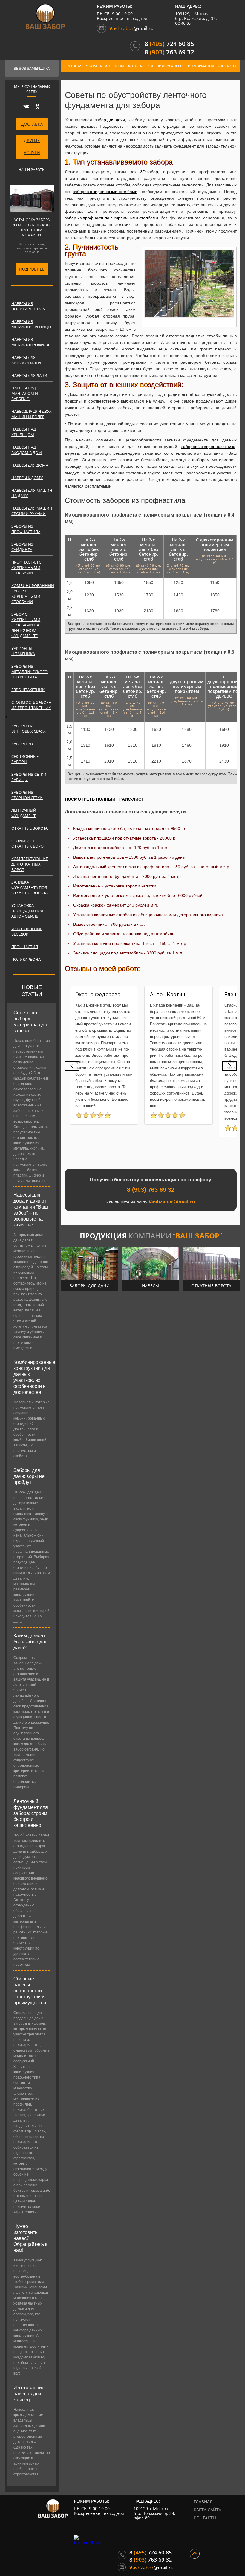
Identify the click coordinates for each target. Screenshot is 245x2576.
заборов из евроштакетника (208, 447)
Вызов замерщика (32, 68)
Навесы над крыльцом (24, 432)
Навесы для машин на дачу (32, 493)
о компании (98, 66)
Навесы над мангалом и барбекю (25, 393)
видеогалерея (170, 66)
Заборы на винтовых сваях (29, 728)
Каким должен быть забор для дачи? (30, 1642)
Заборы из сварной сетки (27, 795)
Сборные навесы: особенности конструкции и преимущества (30, 1991)
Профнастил (25, 947)
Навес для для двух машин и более (32, 414)
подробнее (32, 269)
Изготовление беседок (27, 931)
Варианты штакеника (23, 651)
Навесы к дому (27, 478)
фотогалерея (140, 66)
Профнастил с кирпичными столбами (26, 567)
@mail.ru (131, 28)
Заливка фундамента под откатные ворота (29, 887)
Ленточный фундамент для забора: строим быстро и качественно (31, 1813)
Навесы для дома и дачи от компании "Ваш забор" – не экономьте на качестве (31, 1210)
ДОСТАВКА (32, 124)
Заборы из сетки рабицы (29, 777)
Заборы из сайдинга (22, 547)
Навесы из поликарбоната (28, 306)
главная (74, 66)
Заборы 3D (22, 744)
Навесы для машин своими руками (32, 511)
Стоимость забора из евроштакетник (31, 705)
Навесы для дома (30, 465)
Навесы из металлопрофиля (30, 342)
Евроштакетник (28, 690)
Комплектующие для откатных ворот (30, 864)
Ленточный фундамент (24, 813)
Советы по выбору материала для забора (30, 1022)
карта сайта (208, 2510)
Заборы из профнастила (26, 529)
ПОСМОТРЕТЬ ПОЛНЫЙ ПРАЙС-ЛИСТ (104, 799)
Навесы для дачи (29, 375)
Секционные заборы (25, 759)
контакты (227, 66)
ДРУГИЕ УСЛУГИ (32, 147)
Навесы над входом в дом (27, 450)
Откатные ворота (29, 828)
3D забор (149, 172)
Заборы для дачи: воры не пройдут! (29, 1476)
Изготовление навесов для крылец (29, 2394)
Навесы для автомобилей (26, 360)
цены (119, 66)
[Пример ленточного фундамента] (189, 284)
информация (201, 66)
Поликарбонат (27, 959)
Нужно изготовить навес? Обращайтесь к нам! (30, 2238)
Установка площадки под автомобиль (27, 911)
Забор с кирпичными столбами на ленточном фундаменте (26, 625)
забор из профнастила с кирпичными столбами (111, 218)
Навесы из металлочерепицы (31, 324)
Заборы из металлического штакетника (29, 672)
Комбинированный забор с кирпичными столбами (32, 593)
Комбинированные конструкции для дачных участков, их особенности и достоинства (32, 1377)
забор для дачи (110, 120)
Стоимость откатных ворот (29, 843)
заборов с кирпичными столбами (105, 192)
